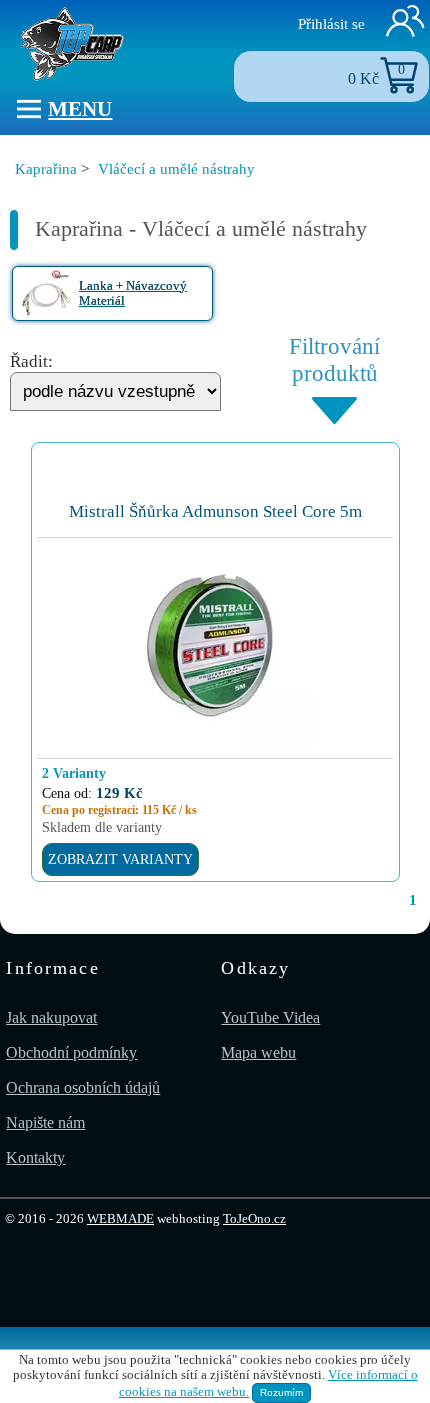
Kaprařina (46, 168)
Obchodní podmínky (71, 1052)
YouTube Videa (270, 1017)
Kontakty (35, 1157)
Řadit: (31, 361)
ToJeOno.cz (254, 1219)
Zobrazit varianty (120, 859)
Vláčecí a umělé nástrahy (176, 168)
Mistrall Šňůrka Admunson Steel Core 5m (215, 511)
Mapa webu (258, 1052)
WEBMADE (120, 1219)
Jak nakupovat (51, 1017)
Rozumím (281, 1392)
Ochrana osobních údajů (83, 1087)
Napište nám (45, 1122)
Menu (80, 108)
